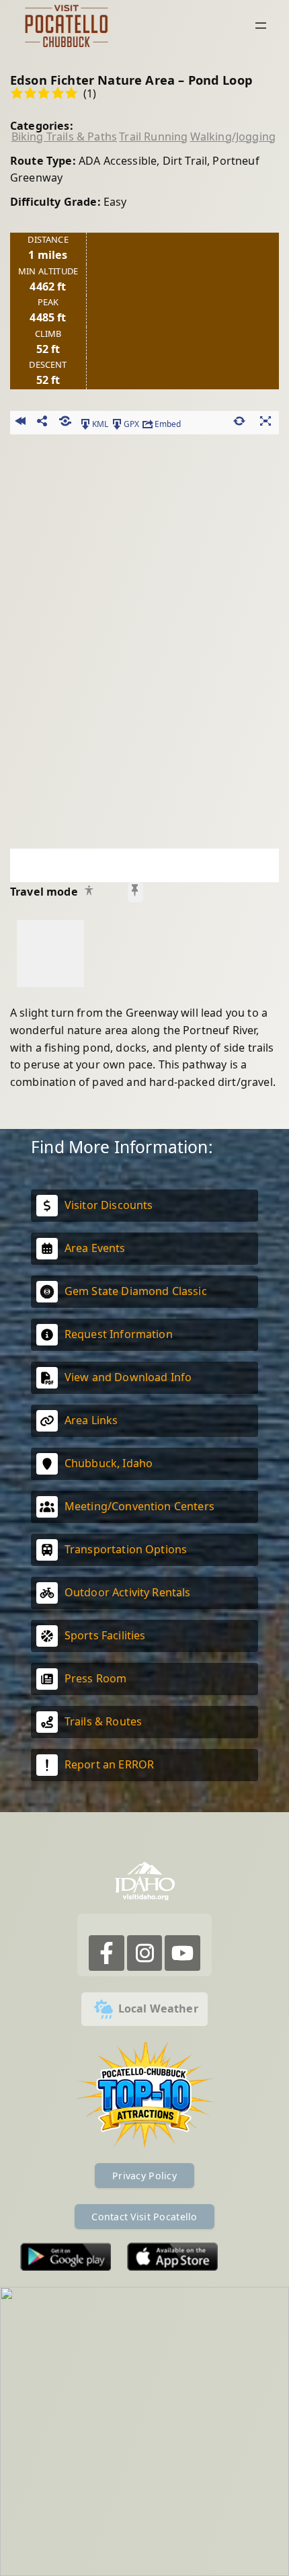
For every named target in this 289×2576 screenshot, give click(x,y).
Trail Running (153, 136)
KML (100, 423)
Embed (168, 423)
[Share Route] (43, 423)
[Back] (20, 423)
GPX (132, 423)
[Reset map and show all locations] (240, 423)
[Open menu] (261, 26)
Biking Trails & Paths (64, 136)
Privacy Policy (144, 2176)
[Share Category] (65, 423)
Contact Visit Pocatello (144, 2217)
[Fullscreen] (266, 423)
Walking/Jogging (233, 136)
